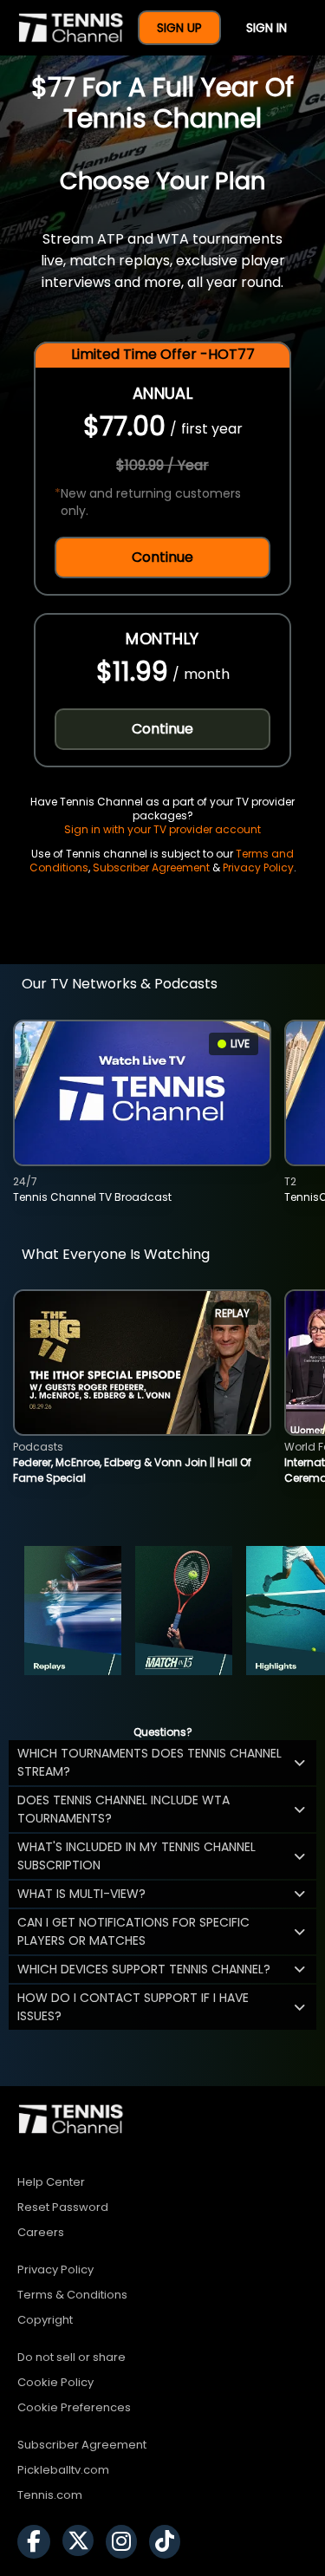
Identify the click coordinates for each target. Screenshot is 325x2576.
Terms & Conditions (72, 2295)
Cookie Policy (55, 2382)
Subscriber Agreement (151, 867)
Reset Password (63, 2207)
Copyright (45, 2320)
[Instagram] (126, 2542)
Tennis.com (50, 2495)
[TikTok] (169, 2542)
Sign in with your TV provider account (162, 829)
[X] (82, 2542)
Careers (41, 2232)
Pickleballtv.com (63, 2470)
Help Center (51, 2182)
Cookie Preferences (74, 2407)
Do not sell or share (71, 2357)
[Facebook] (38, 2542)
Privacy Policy (258, 867)
